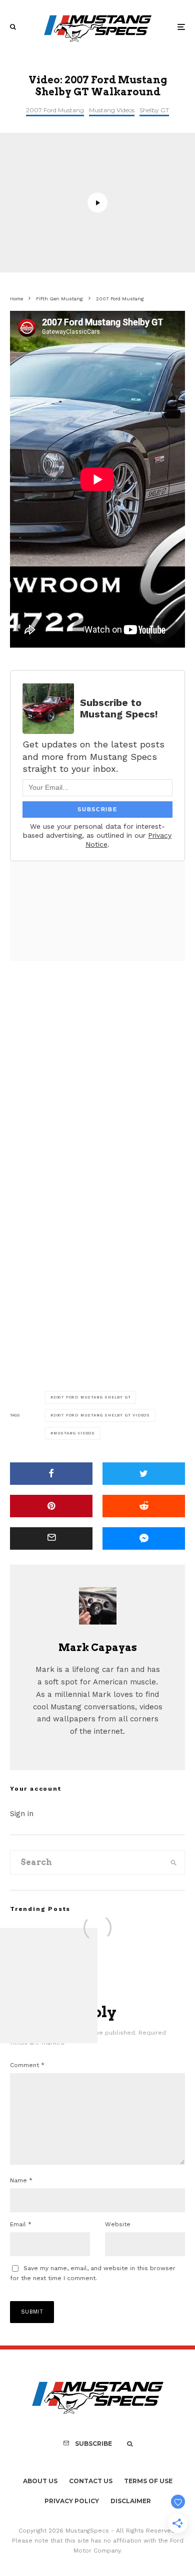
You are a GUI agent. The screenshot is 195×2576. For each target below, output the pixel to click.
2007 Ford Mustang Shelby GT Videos (102, 1415)
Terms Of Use (148, 2481)
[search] (174, 1863)
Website (118, 2224)
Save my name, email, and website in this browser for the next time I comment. (93, 2273)
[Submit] (144, 1506)
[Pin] (51, 1506)
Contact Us (91, 2481)
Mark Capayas (98, 1647)
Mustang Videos (112, 110)
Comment (27, 2065)
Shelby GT (154, 110)
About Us (40, 2481)
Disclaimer (131, 2501)
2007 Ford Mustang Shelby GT (92, 1397)
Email (21, 2224)
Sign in (22, 1814)
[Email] (51, 1538)
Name (21, 2180)
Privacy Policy (72, 2501)
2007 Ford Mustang (55, 110)
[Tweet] (144, 1474)
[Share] (51, 1474)
